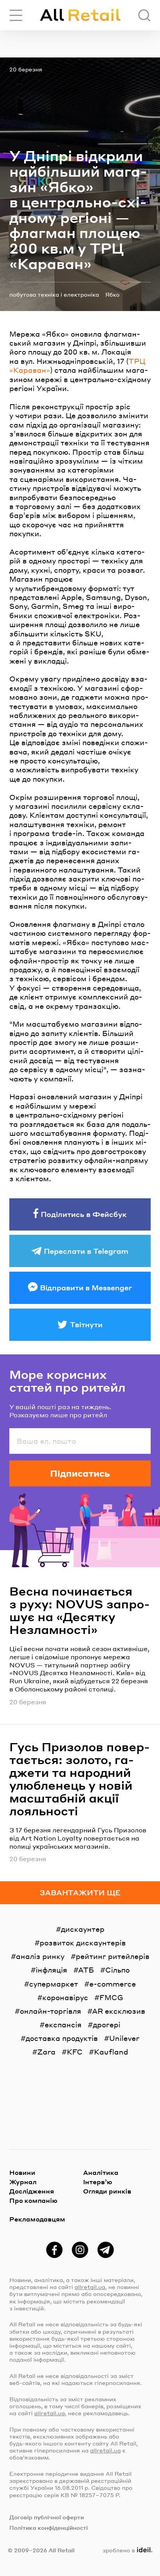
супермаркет (54, 1984)
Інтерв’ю (98, 2182)
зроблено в (126, 2550)
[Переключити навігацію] (16, 15)
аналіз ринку (40, 1956)
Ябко (112, 294)
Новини (22, 2172)
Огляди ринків (107, 2191)
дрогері (107, 2024)
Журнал (23, 2182)
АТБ (86, 1970)
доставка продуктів (62, 2038)
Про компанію (33, 2200)
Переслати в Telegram (86, 1251)
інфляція (51, 1970)
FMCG (111, 1997)
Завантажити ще (80, 1892)
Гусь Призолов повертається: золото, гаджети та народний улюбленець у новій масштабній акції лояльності (80, 1779)
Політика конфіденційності (49, 2527)
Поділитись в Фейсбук (84, 1214)
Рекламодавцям (37, 2219)
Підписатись (80, 1473)
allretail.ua (90, 2287)
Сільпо (117, 1970)
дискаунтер (83, 1929)
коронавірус (65, 1997)
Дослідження (32, 2191)
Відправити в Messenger (86, 1287)
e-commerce (113, 1984)
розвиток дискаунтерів (83, 1942)
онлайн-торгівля (50, 2011)
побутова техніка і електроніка (54, 294)
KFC (75, 2052)
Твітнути (86, 1324)
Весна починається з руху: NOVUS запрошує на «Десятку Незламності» (80, 1610)
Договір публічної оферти (47, 2517)
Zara (46, 2052)
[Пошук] (144, 15)
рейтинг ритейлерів (113, 1956)
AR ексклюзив (119, 2011)
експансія (63, 2024)
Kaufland (111, 2052)
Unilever (124, 2038)
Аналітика (101, 2172)
